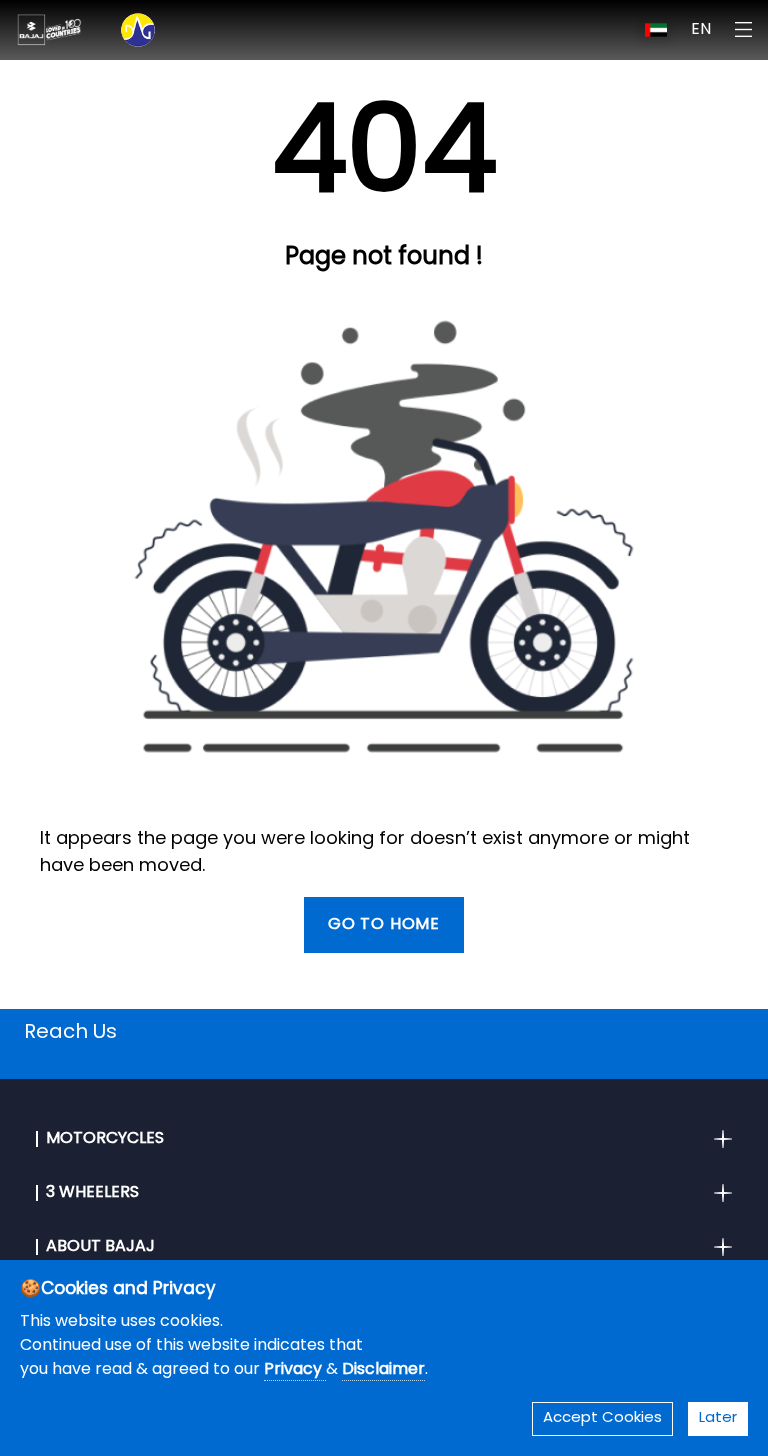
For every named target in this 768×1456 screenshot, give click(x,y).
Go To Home (384, 925)
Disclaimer (383, 1370)
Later (718, 1418)
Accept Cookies (602, 1418)
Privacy (295, 1370)
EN (701, 30)
